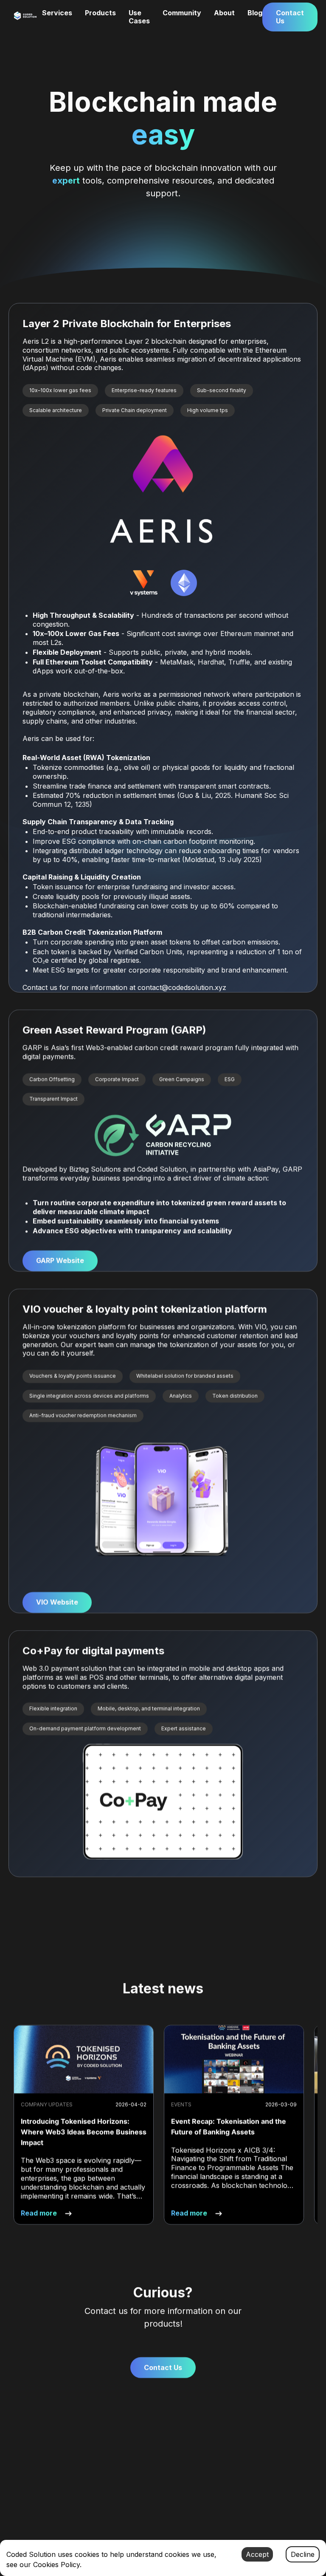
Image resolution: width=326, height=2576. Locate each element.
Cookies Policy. (57, 2565)
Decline (303, 2554)
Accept (257, 2554)
